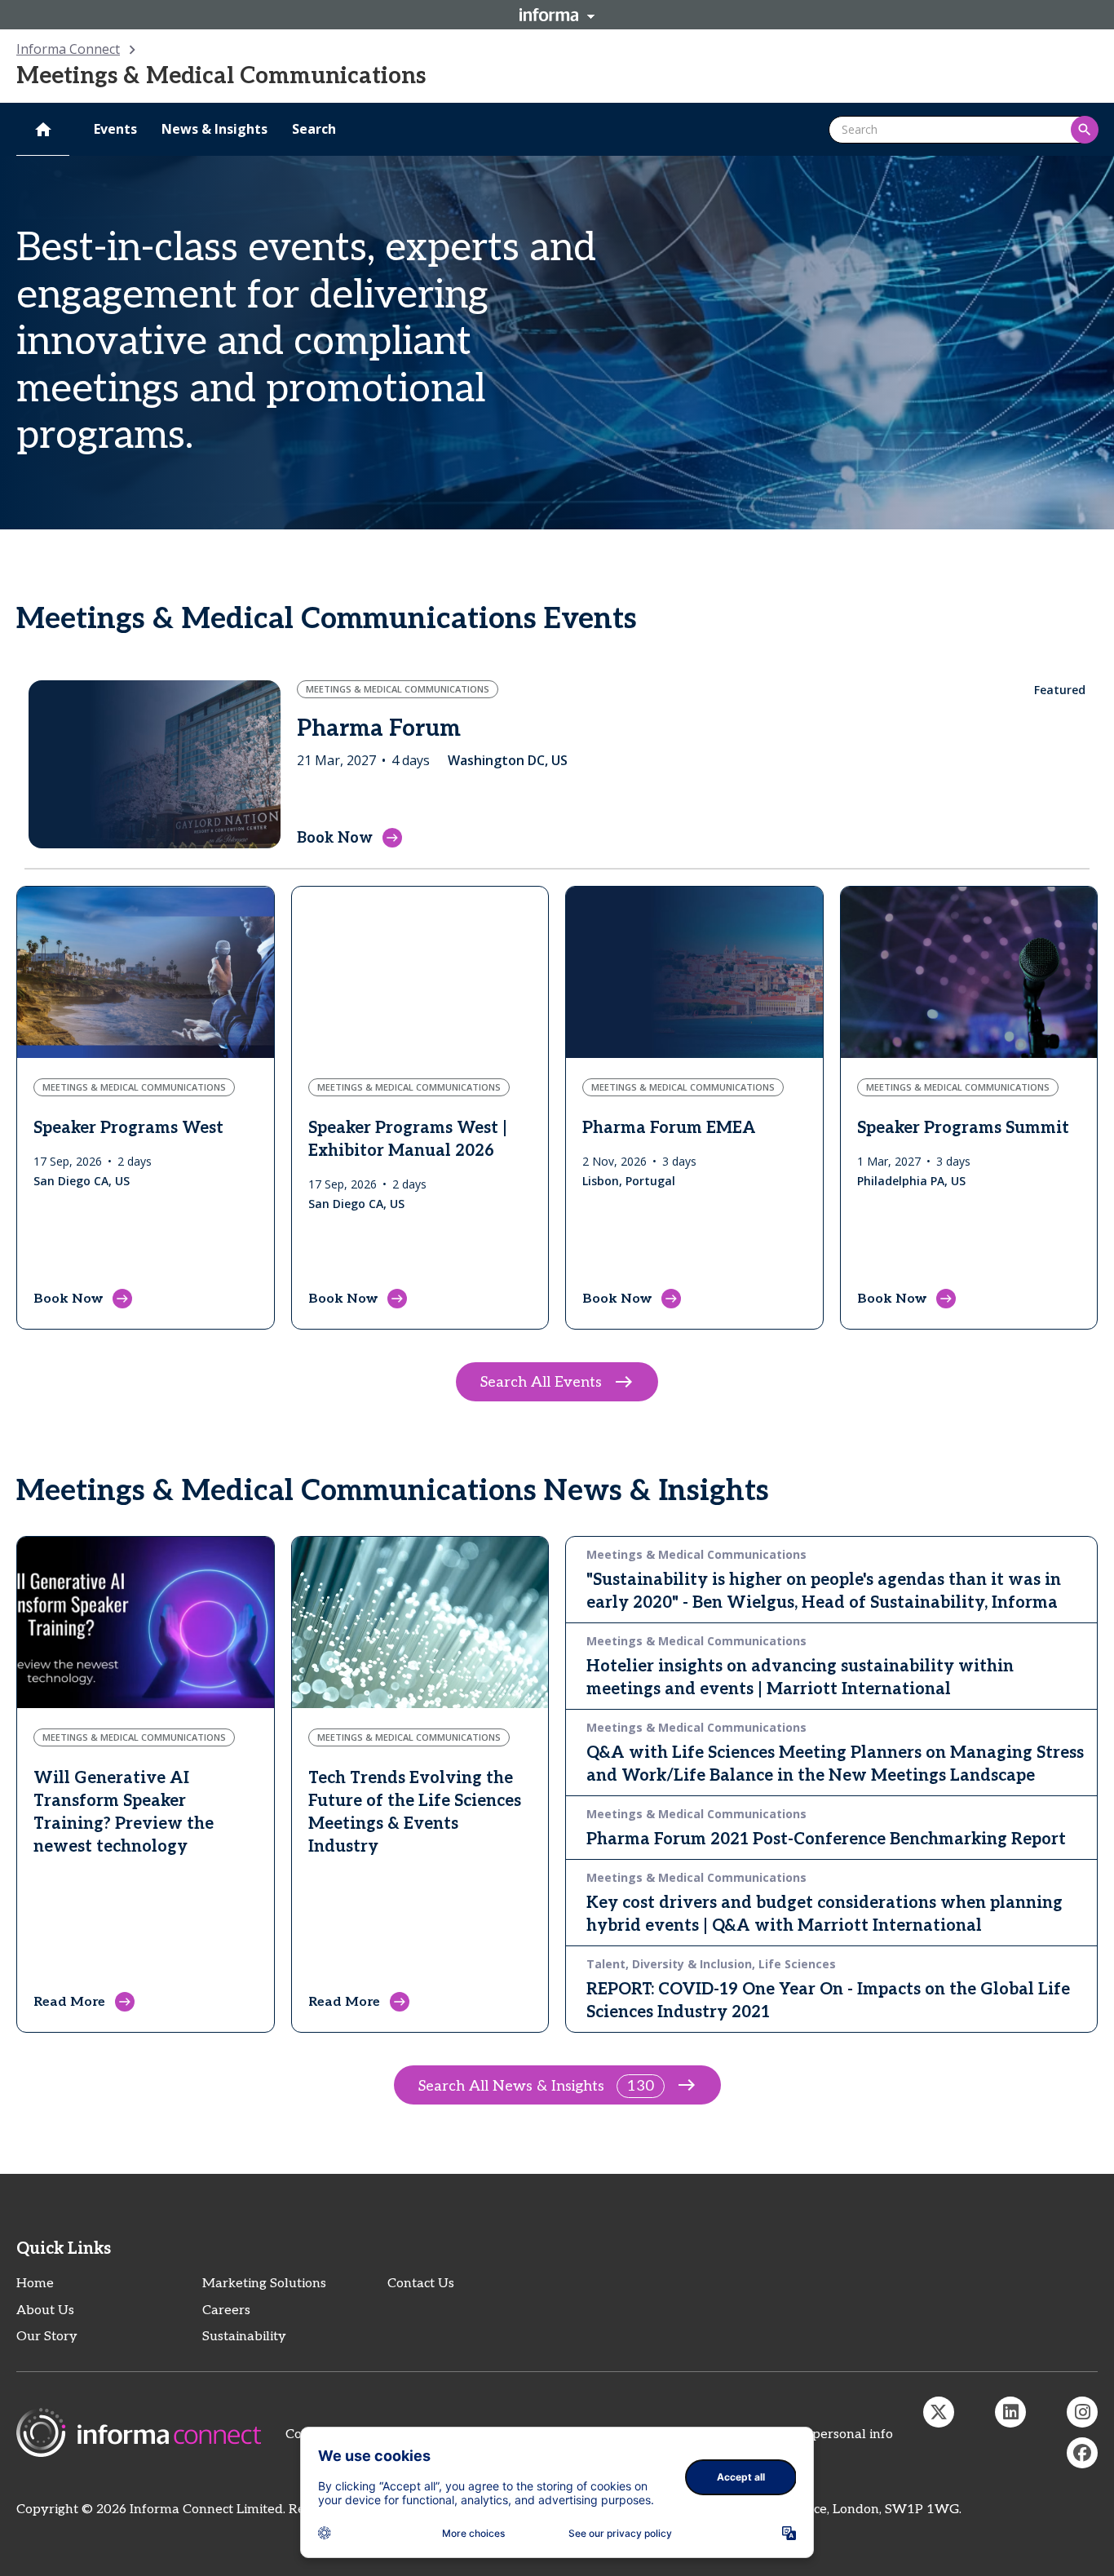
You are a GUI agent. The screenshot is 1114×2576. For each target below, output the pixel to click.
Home (35, 2284)
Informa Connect (68, 49)
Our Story (47, 2337)
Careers (226, 2310)
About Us (45, 2310)
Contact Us (421, 2284)
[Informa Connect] (1010, 2412)
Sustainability (244, 2337)
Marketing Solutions (264, 2284)
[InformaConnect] (939, 2412)
